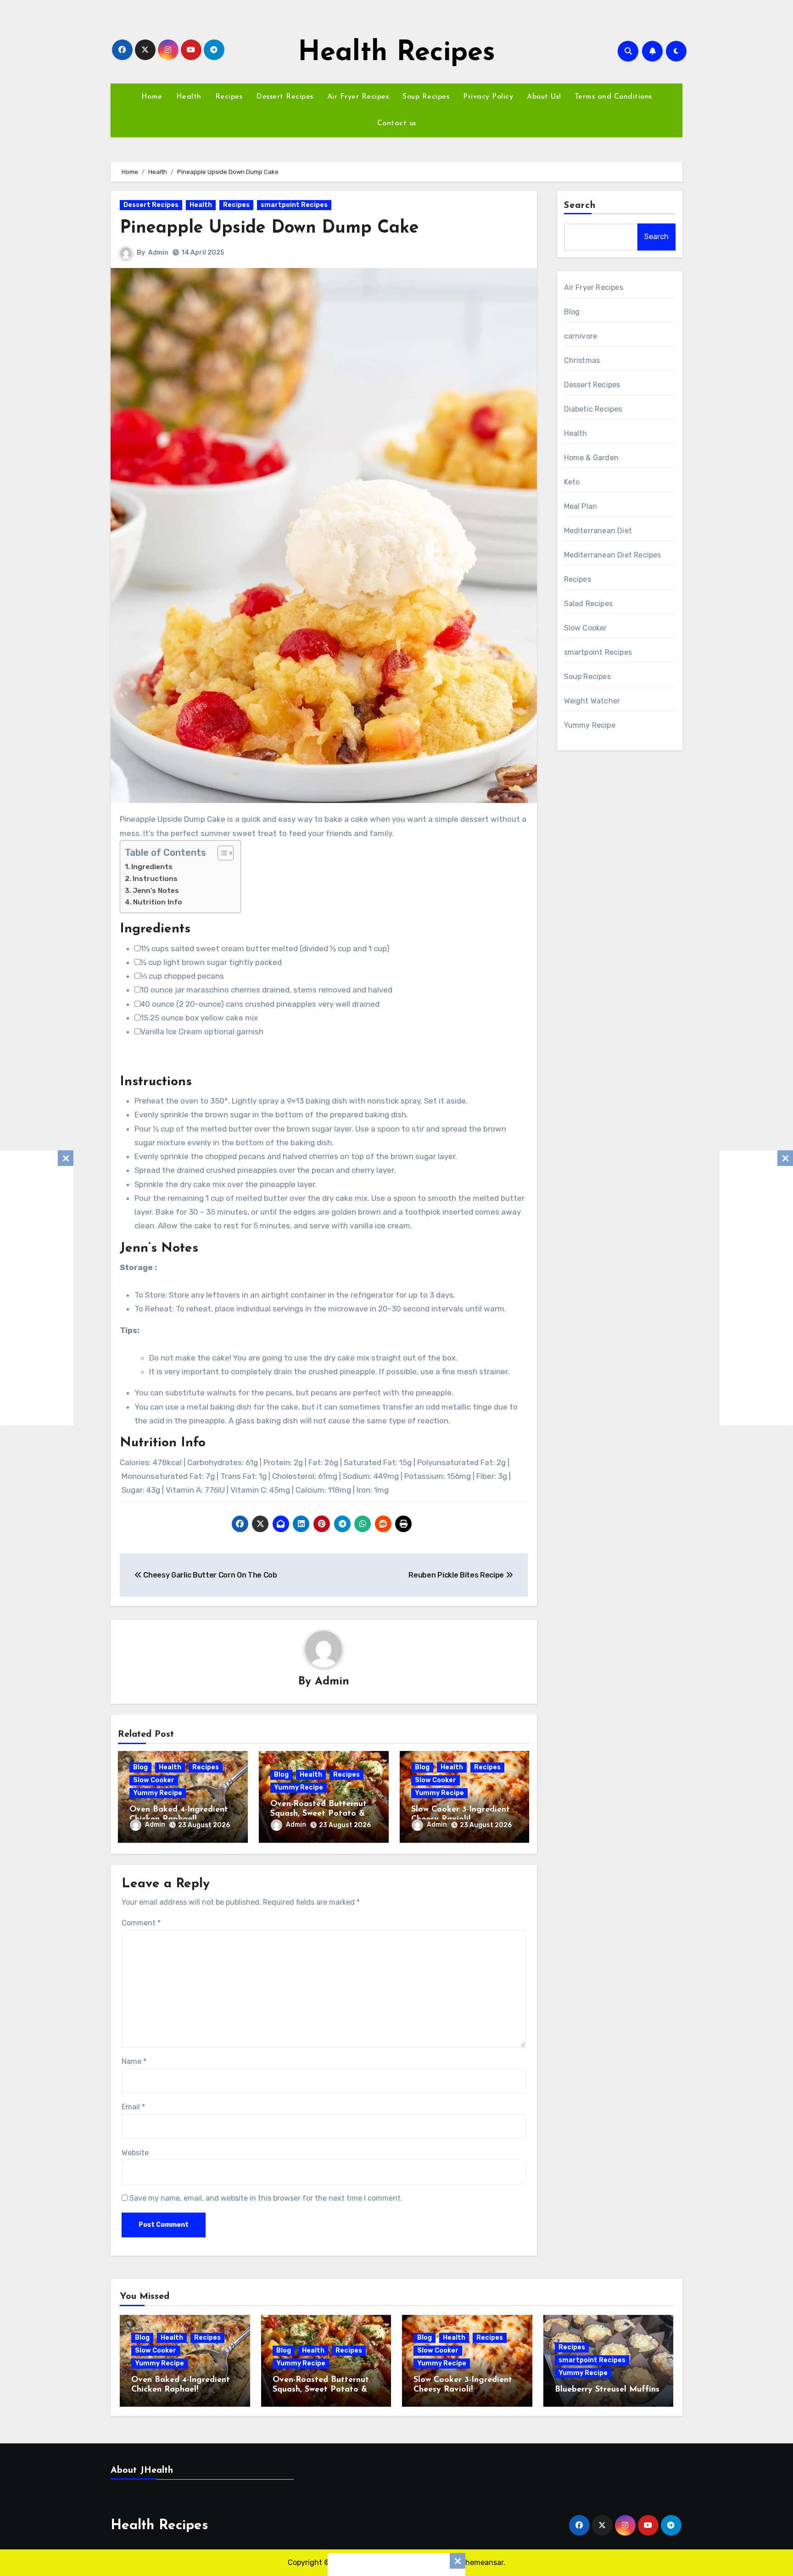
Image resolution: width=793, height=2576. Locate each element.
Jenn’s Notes (156, 891)
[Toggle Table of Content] (221, 853)
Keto (572, 482)
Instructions (155, 879)
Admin (158, 253)
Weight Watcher (592, 701)
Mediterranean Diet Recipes (613, 555)
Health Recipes (396, 53)
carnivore (581, 336)
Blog (140, 1767)
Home (152, 97)
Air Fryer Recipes (358, 97)
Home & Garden (592, 458)
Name (134, 2061)
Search (580, 206)
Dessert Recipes (285, 97)
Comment (141, 1923)
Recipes (229, 97)
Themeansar (482, 2562)
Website (135, 2153)
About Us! (544, 97)
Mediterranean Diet (598, 531)
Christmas (582, 360)
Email (133, 2107)
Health (189, 97)
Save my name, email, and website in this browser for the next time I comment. (266, 2198)
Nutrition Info (158, 902)
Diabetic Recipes (593, 409)
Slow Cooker (154, 1780)
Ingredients (152, 867)
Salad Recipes (589, 604)
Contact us (397, 123)
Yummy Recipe (158, 1793)
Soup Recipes (426, 97)
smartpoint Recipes (294, 205)
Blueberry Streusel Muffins (607, 2390)
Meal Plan (581, 506)
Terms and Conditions (613, 97)
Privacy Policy (488, 97)
